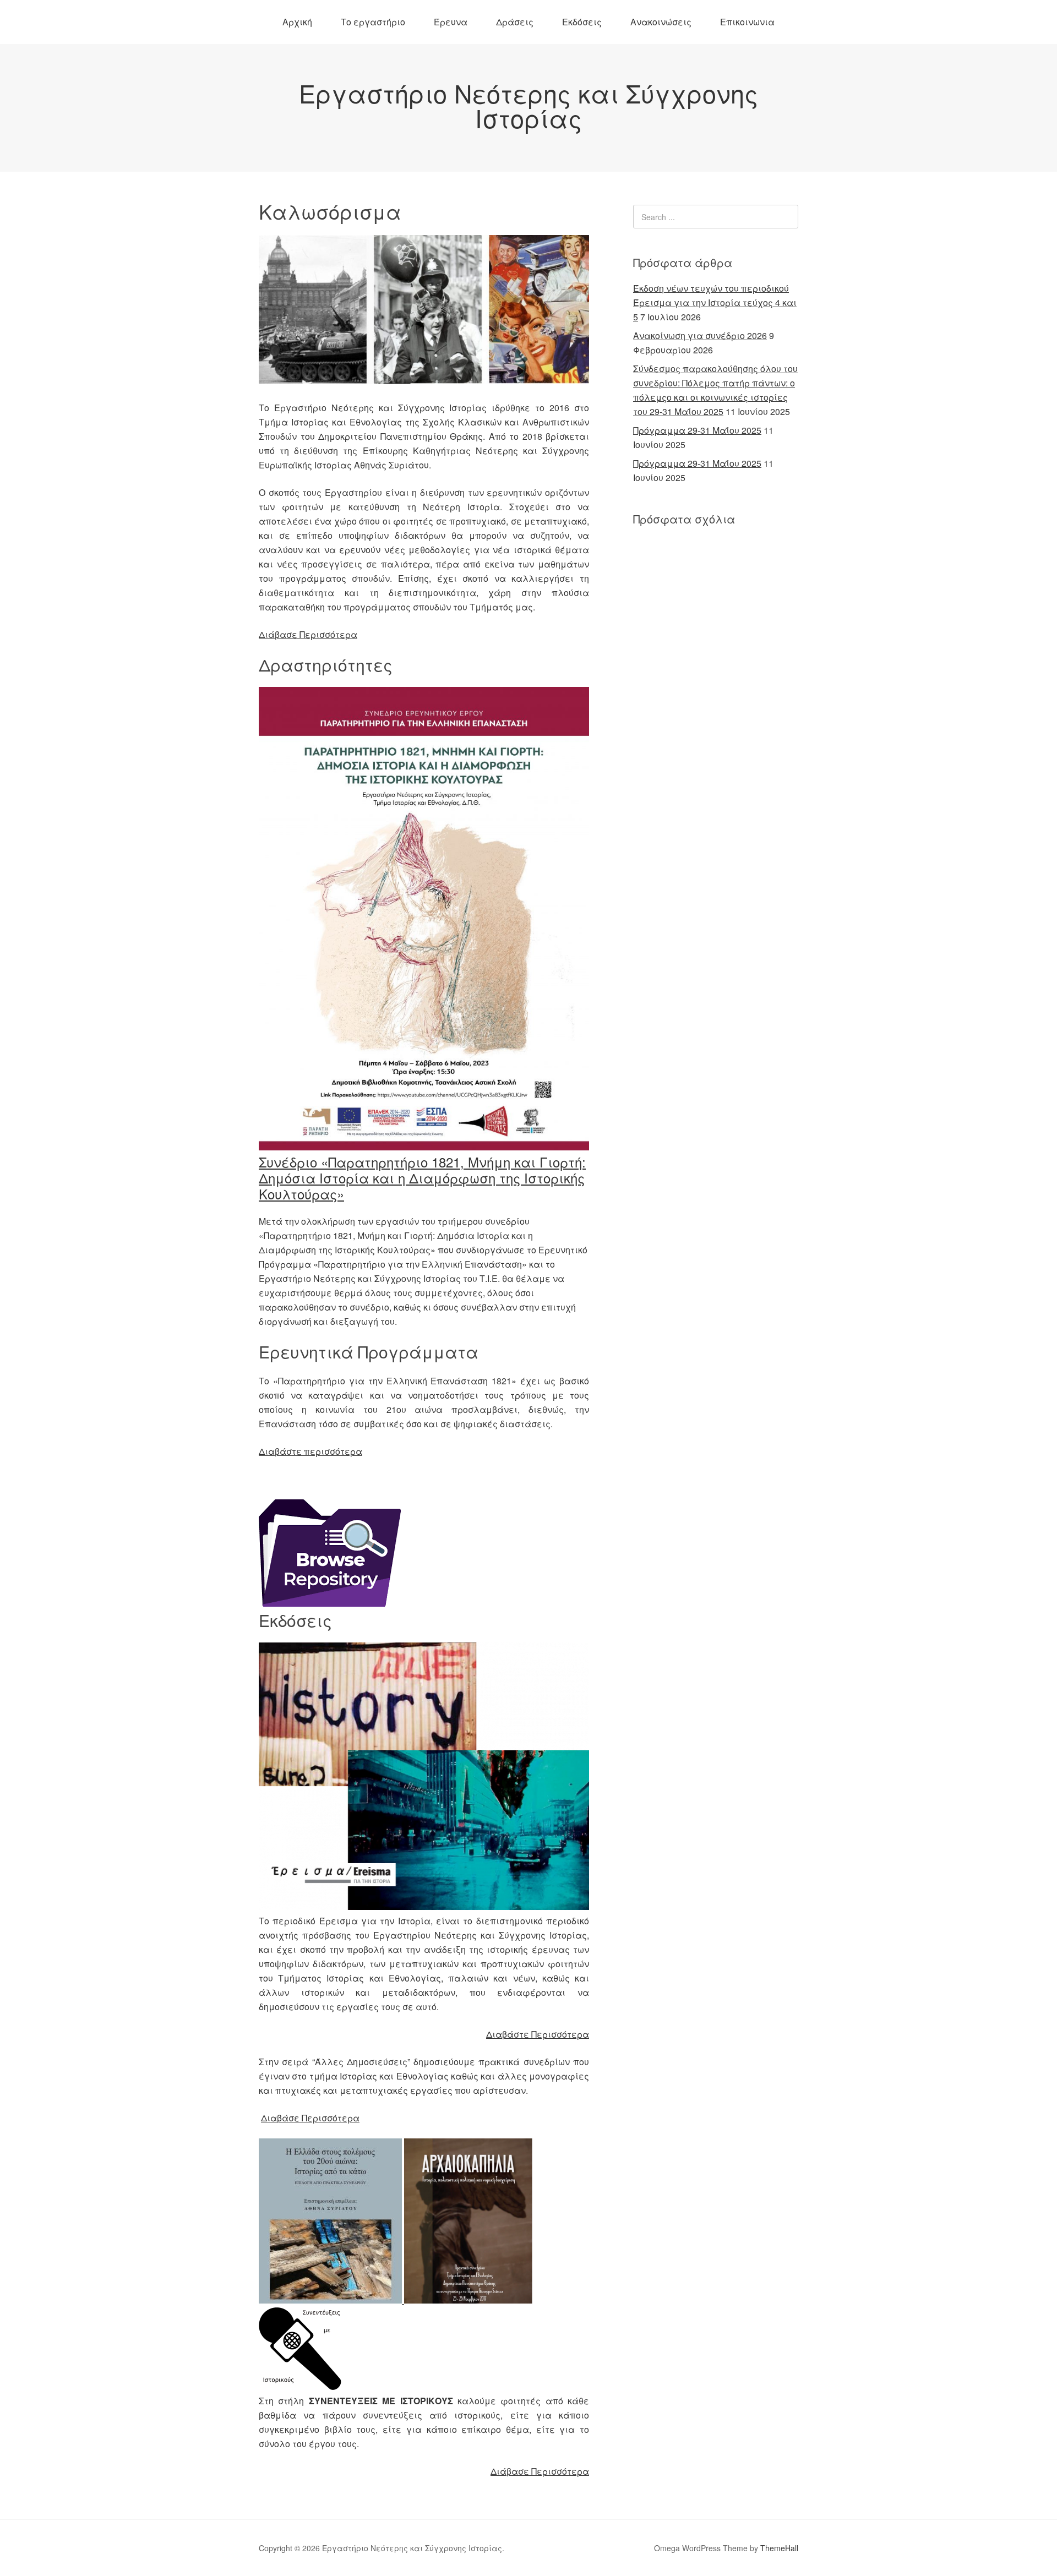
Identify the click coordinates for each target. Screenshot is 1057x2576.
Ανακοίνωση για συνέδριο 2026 (700, 335)
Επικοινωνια (747, 22)
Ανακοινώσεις (661, 22)
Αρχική (297, 22)
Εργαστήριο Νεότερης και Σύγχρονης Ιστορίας (528, 105)
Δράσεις (515, 22)
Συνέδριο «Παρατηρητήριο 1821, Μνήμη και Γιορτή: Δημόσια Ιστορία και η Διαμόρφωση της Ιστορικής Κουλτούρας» (422, 1178)
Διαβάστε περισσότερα (310, 1451)
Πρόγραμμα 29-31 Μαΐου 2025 (697, 430)
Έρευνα (451, 22)
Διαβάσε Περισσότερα (310, 2118)
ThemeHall (779, 2548)
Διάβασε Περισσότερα (308, 634)
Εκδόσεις (582, 22)
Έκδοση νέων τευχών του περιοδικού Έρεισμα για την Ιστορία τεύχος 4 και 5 (715, 302)
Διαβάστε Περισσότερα (538, 2034)
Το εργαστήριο (373, 22)
